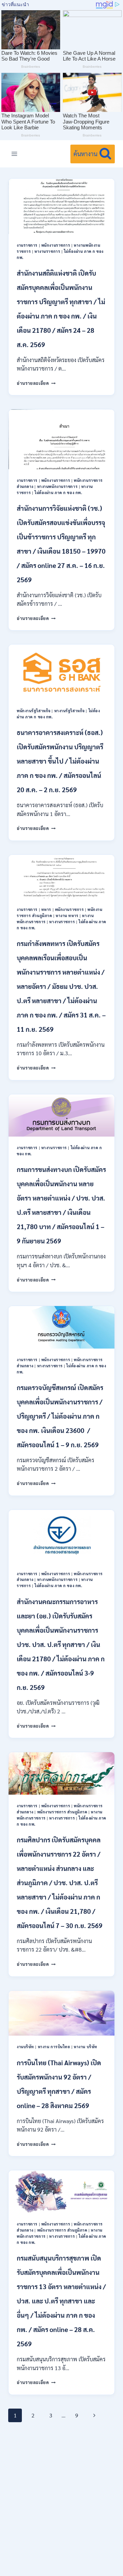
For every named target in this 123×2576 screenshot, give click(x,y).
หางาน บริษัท (86, 2047)
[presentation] (61, 206)
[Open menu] (15, 154)
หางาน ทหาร (67, 916)
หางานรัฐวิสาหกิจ (70, 711)
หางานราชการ (47, 251)
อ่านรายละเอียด (36, 383)
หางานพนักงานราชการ (58, 486)
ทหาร (46, 909)
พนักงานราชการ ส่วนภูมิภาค (62, 1812)
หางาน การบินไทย (54, 2047)
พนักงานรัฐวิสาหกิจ (34, 711)
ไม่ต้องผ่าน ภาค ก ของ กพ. (58, 493)
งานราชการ (27, 245)
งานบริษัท (25, 2047)
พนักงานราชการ (56, 245)
